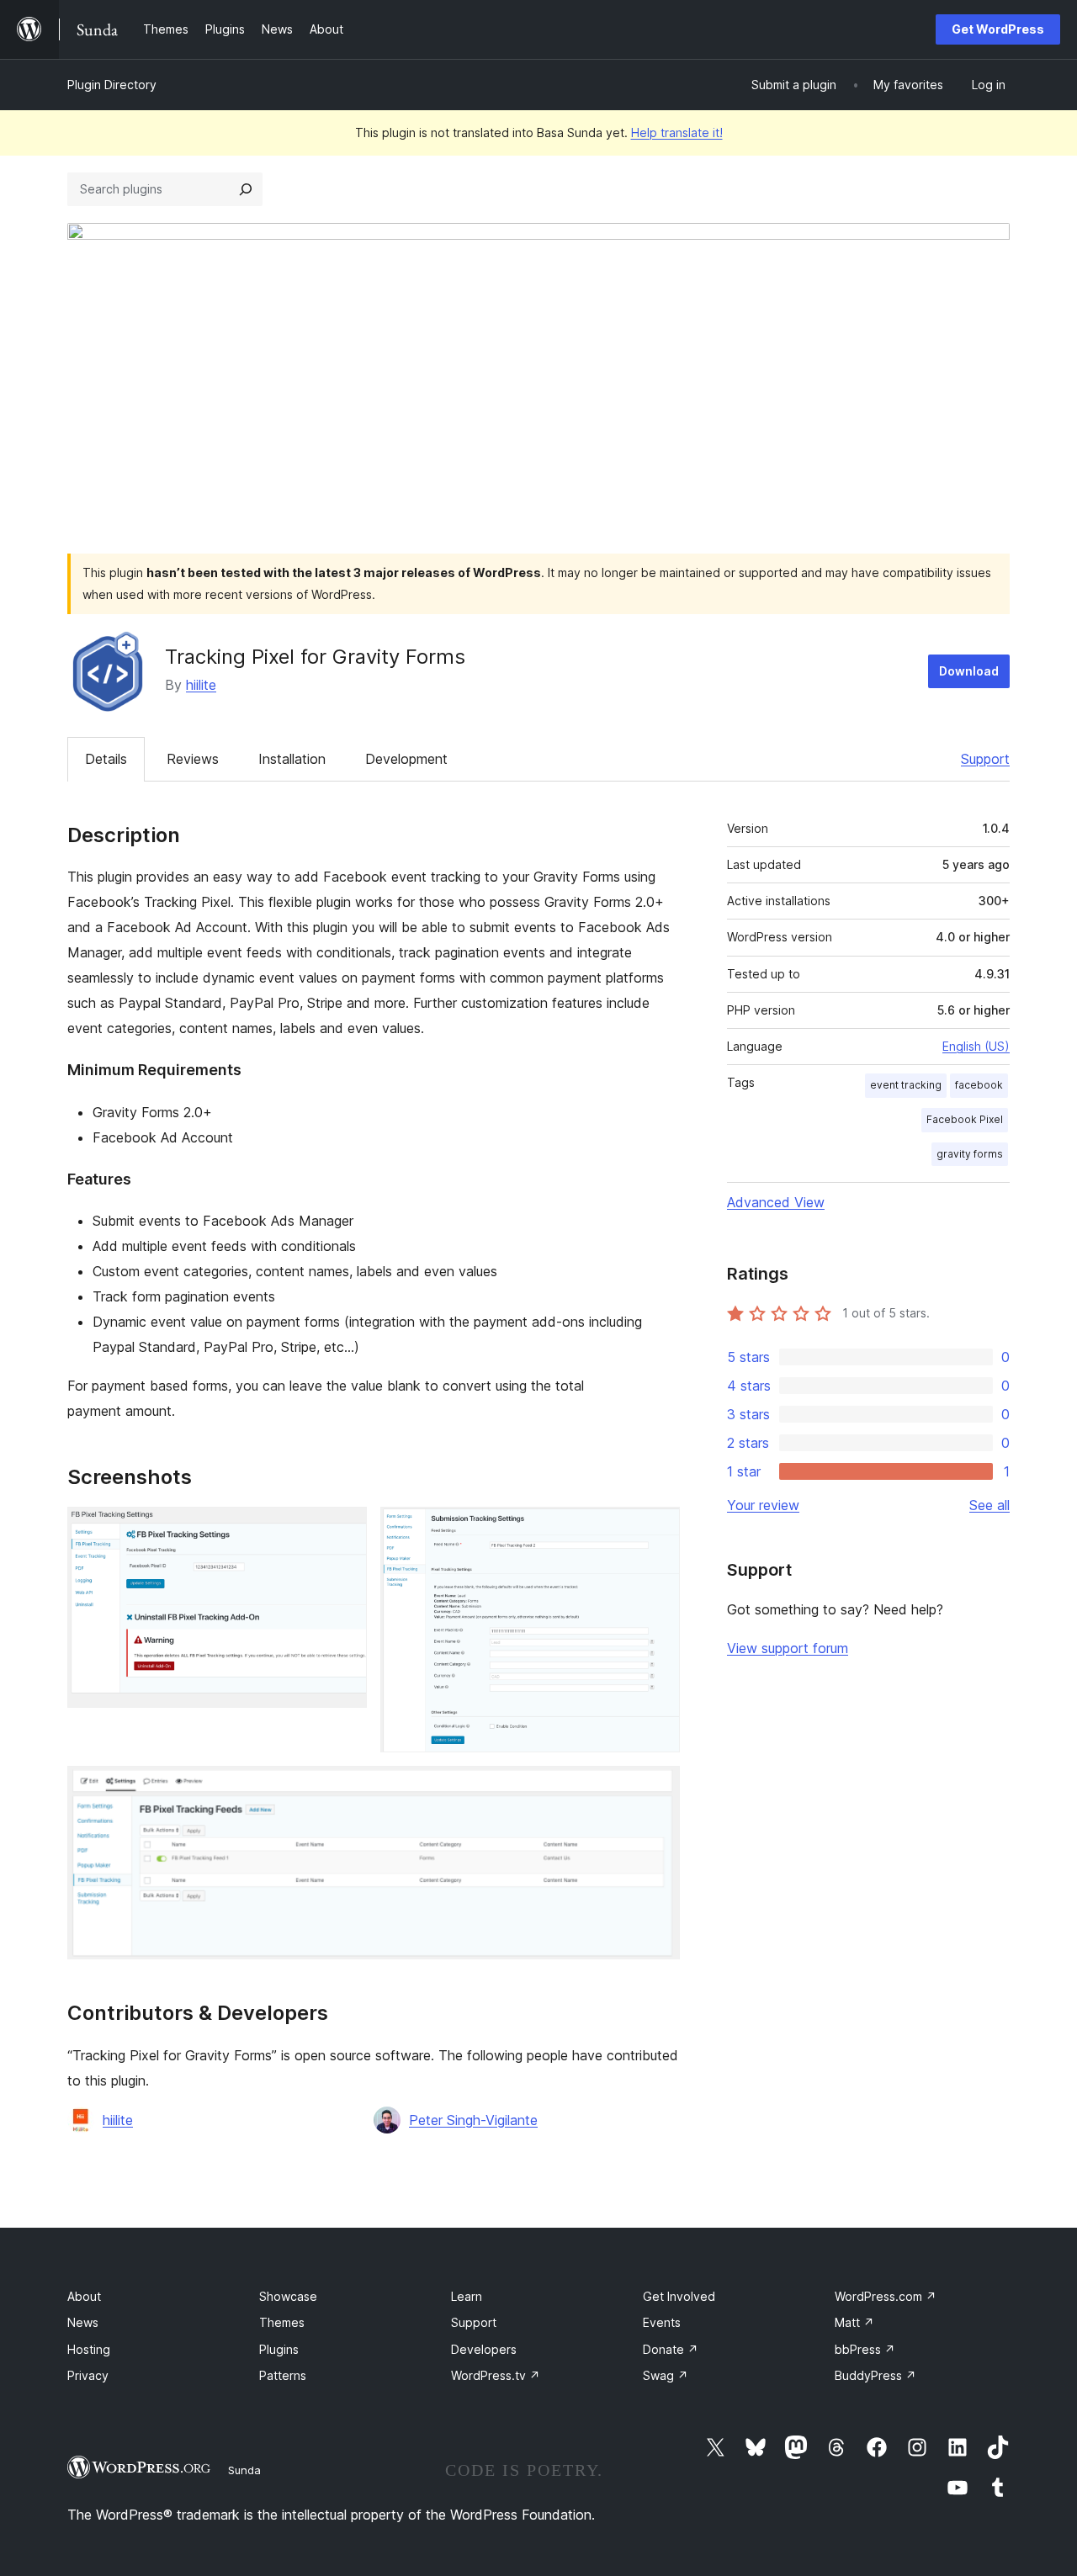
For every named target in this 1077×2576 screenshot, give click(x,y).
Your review (763, 1505)
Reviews (193, 759)
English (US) (976, 1046)
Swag (666, 2375)
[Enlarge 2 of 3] (657, 1529)
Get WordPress (998, 29)
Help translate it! (677, 133)
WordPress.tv (496, 2375)
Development (406, 759)
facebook (979, 1085)
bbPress (865, 2349)
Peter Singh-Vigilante (473, 2120)
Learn (467, 2296)
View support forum (788, 1648)
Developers (484, 2349)
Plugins (279, 2349)
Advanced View (776, 1202)
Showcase (288, 2296)
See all (989, 1505)
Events (662, 2322)
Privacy (88, 2375)
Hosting (89, 2349)
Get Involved (679, 2296)
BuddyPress (875, 2375)
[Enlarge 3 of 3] (657, 1789)
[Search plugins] (246, 189)
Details (106, 759)
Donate (671, 2349)
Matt (854, 2322)
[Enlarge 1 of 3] (344, 1529)
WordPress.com (886, 2296)
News (83, 2322)
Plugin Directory (112, 85)
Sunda (244, 2470)
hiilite (201, 685)
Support (985, 759)
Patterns (283, 2375)
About (84, 2296)
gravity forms (970, 1154)
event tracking (906, 1085)
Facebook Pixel (965, 1119)
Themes (282, 2322)
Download (969, 671)
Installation (292, 759)
